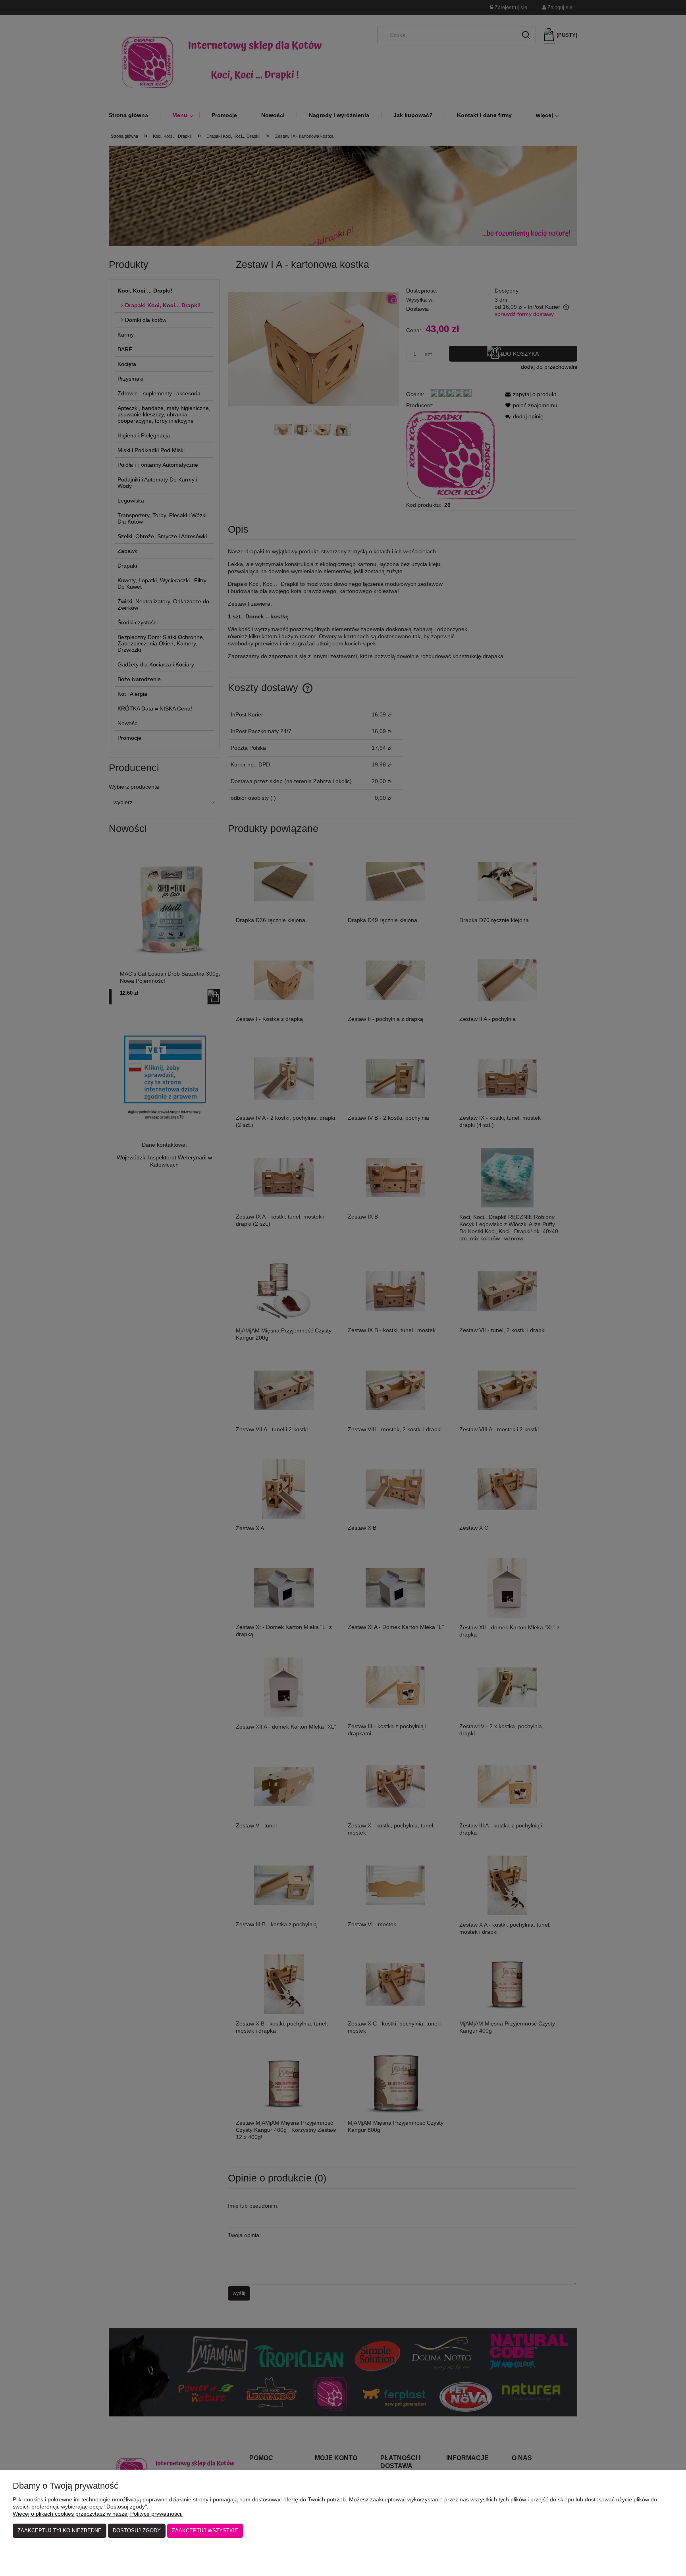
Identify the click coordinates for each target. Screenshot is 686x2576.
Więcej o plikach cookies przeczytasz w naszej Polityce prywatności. (98, 2514)
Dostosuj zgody (137, 2531)
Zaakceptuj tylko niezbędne (60, 2531)
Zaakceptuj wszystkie (205, 2531)
